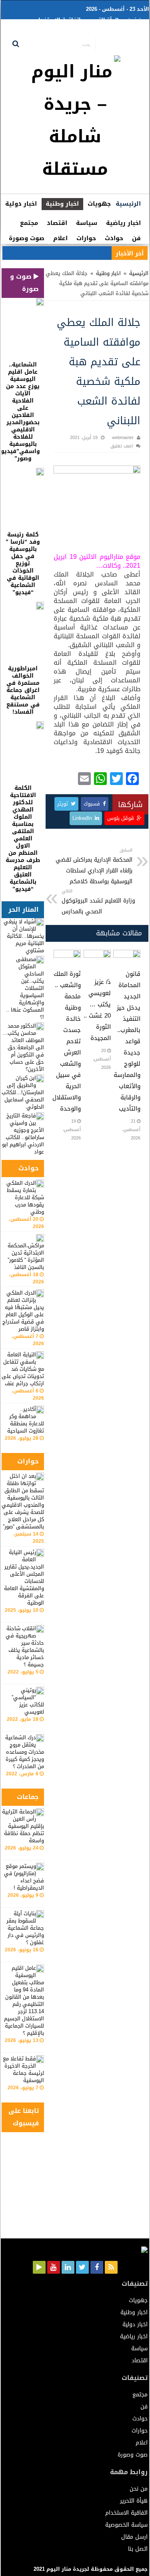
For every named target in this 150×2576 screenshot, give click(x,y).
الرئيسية (128, 204)
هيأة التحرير (104, 20)
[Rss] (111, 2267)
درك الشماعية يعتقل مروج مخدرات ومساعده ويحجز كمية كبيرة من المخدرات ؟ (25, 1752)
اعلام (60, 238)
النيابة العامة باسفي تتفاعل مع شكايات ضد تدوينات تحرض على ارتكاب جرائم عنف (23, 1369)
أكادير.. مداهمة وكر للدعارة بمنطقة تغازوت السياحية (26, 1420)
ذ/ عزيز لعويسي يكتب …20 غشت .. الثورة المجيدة (97, 1010)
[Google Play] (39, 2267)
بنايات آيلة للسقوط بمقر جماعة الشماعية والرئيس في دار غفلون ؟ (25, 1928)
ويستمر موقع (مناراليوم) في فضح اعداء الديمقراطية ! (24, 1877)
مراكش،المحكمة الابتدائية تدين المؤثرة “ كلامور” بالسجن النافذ (26, 1256)
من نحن (136, 20)
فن (136, 238)
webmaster (123, 438)
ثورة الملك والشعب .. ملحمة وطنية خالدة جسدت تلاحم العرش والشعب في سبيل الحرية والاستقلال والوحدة (67, 1041)
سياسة (87, 223)
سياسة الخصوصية (122, 32)
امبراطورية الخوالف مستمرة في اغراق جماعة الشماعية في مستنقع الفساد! (23, 690)
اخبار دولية (21, 204)
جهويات (99, 204)
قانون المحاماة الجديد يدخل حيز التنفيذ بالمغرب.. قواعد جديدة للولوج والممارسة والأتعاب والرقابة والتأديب (127, 1041)
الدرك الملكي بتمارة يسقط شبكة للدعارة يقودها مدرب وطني (25, 1197)
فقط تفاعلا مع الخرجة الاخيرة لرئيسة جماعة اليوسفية (23, 2069)
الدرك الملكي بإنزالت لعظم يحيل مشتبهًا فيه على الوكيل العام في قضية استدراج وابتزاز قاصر (23, 1311)
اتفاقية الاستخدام (58, 20)
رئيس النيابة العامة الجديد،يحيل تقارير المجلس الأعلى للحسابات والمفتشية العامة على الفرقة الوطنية (24, 1577)
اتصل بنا (45, 32)
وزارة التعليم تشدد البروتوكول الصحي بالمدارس (98, 902)
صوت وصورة (27, 238)
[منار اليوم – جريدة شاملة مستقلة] (75, 123)
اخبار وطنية (62, 204)
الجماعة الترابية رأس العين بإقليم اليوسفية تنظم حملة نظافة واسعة (23, 1826)
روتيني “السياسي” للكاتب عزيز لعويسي (28, 1701)
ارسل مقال (77, 32)
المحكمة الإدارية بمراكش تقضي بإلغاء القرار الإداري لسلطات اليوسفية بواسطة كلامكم (94, 866)
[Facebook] (97, 2267)
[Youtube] (54, 2267)
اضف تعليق (122, 446)
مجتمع (29, 223)
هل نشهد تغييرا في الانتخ (80, 253)
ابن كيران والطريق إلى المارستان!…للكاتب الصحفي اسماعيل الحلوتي (23, 1092)
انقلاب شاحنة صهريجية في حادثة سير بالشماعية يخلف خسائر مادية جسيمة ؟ (25, 1646)
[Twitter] (82, 2267)
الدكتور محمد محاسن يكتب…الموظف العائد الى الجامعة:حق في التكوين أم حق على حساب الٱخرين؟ (23, 1047)
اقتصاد (57, 223)
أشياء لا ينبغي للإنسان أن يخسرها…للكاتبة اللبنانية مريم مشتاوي (24, 936)
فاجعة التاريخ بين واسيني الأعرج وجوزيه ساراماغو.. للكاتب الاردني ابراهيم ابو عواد (23, 1134)
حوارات (86, 238)
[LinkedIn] (68, 2267)
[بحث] (16, 44)
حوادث (114, 238)
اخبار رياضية (123, 223)
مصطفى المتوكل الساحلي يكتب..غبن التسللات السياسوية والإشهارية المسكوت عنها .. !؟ (25, 988)
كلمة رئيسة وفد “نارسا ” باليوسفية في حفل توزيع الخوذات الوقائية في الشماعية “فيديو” (23, 564)
